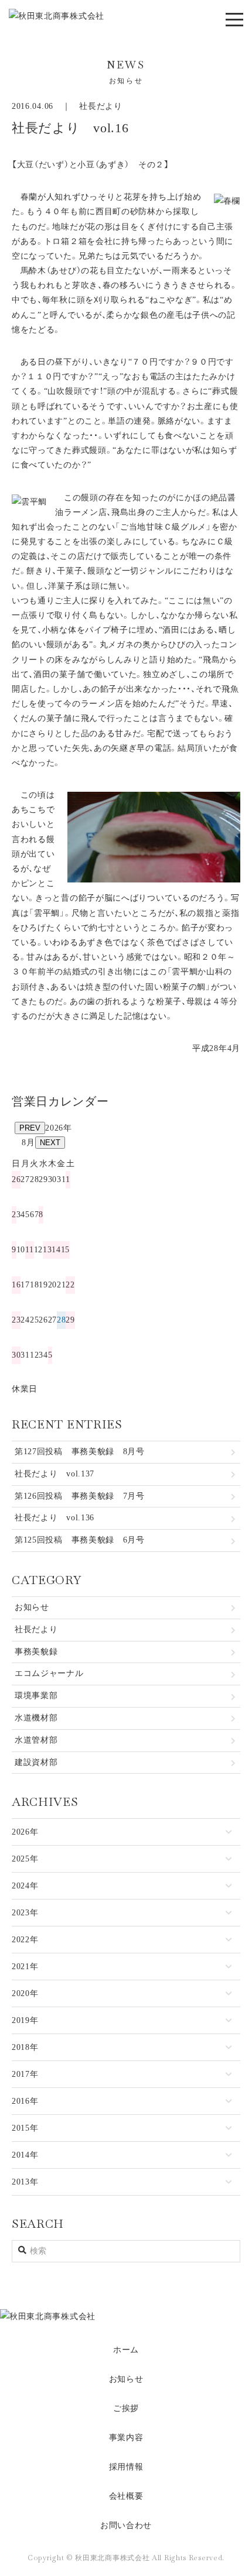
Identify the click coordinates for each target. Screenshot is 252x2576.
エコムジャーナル (49, 1673)
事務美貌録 (36, 1652)
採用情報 (126, 2467)
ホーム (126, 2350)
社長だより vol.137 (55, 1474)
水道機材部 (36, 1718)
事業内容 (126, 2438)
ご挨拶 (126, 2408)
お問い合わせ (126, 2525)
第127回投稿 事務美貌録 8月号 (80, 1452)
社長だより (101, 106)
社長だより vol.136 (55, 1518)
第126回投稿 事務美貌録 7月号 (80, 1496)
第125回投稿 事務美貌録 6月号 (80, 1540)
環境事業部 (36, 1696)
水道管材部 (36, 1740)
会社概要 (126, 2496)
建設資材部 (36, 1762)
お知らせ (32, 1607)
